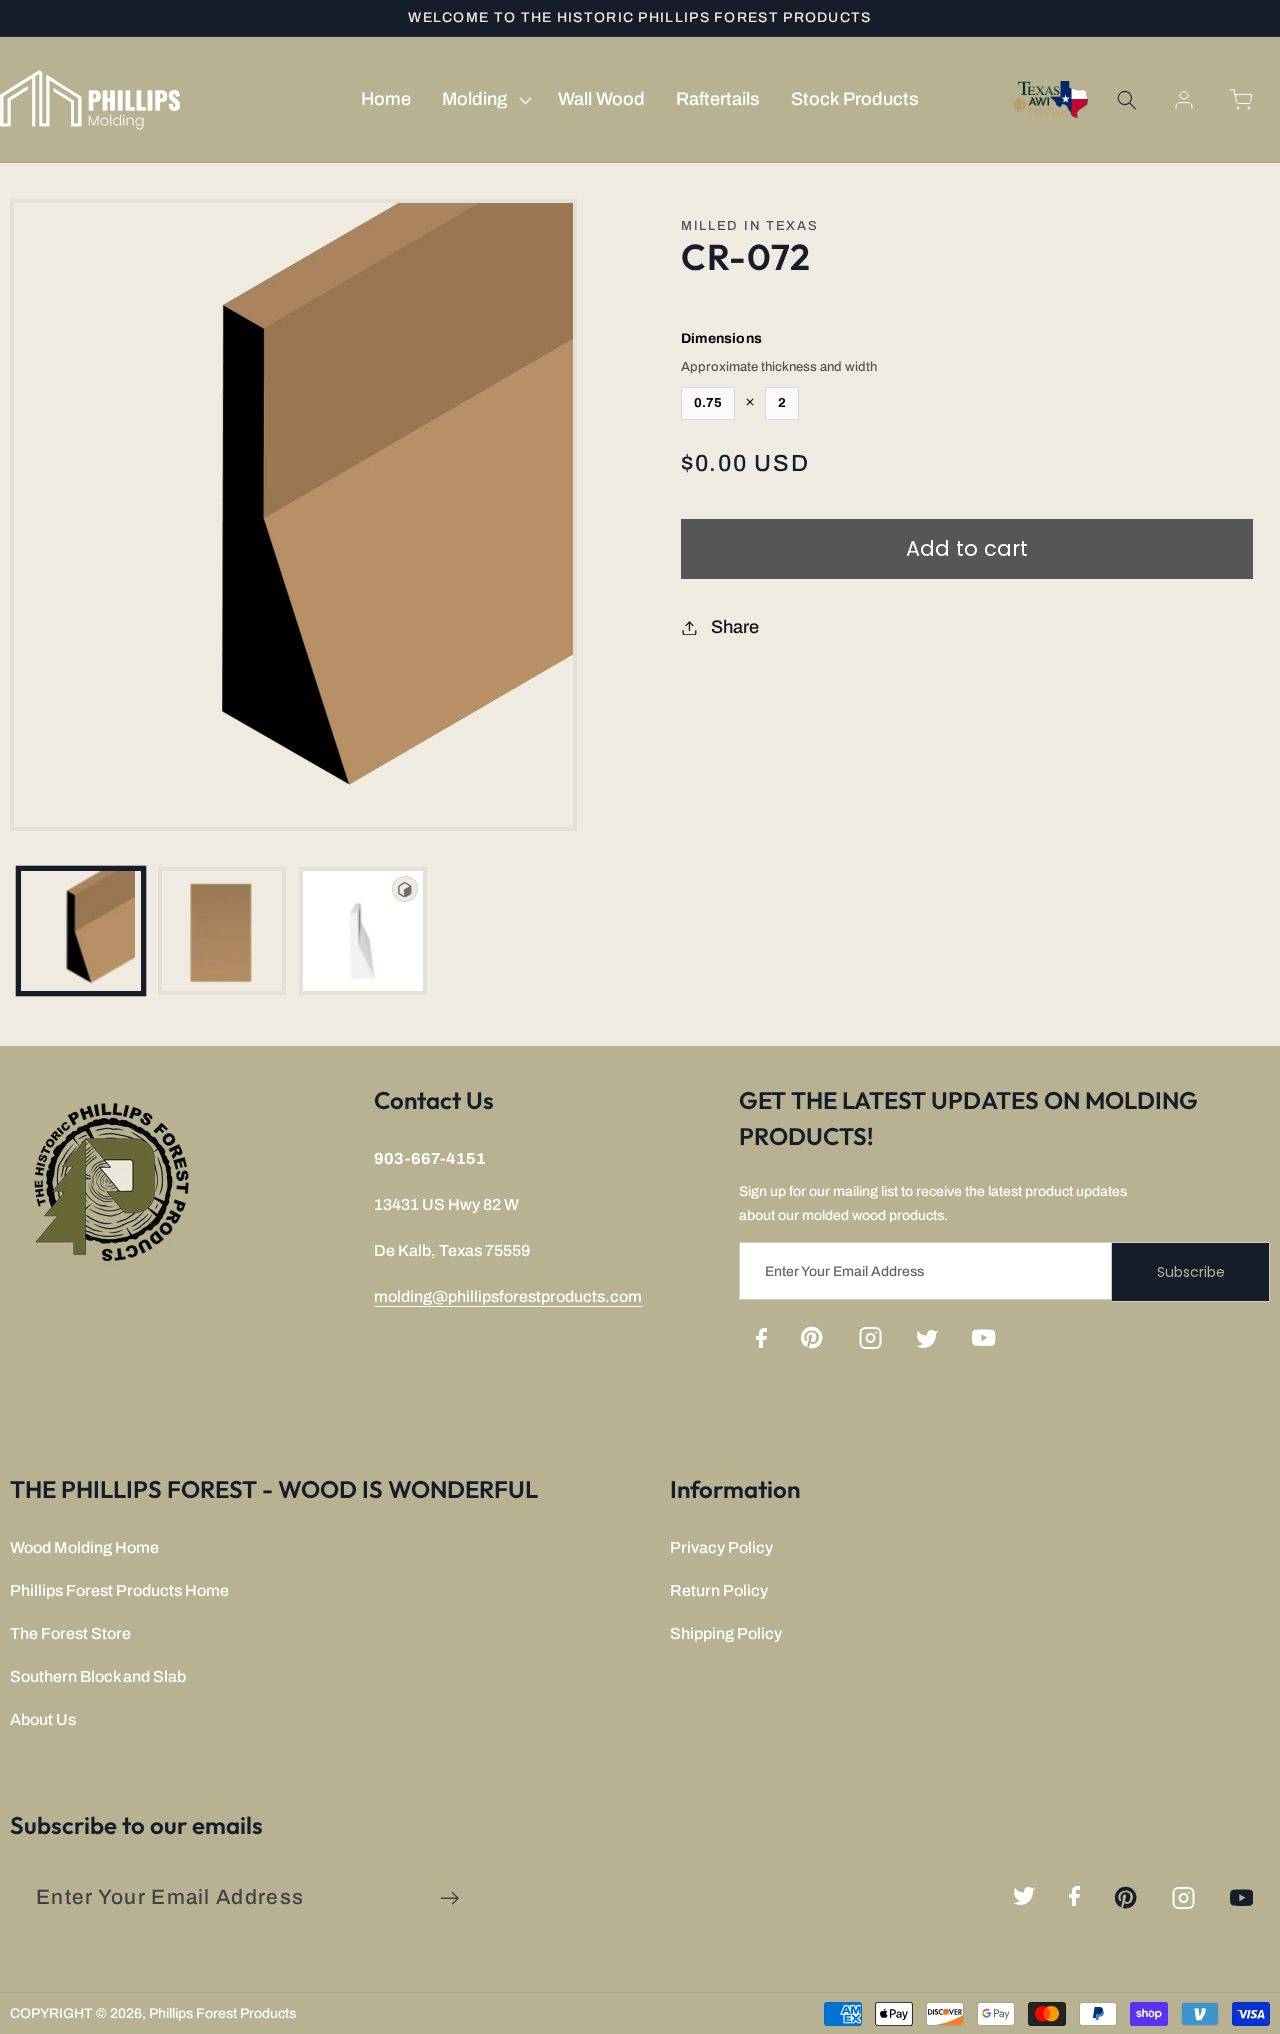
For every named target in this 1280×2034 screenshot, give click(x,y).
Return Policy (719, 1590)
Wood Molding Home (84, 1547)
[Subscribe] (449, 1898)
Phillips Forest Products (222, 2013)
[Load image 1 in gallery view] (81, 931)
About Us (43, 1719)
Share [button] (735, 627)
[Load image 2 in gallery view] (222, 931)
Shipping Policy (726, 1633)
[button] (484, 100)
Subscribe (1191, 1272)
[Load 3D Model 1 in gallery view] (363, 931)
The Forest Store (70, 1633)
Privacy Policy (721, 1547)
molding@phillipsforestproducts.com (508, 1296)
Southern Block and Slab (98, 1676)
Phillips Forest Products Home (119, 1590)
